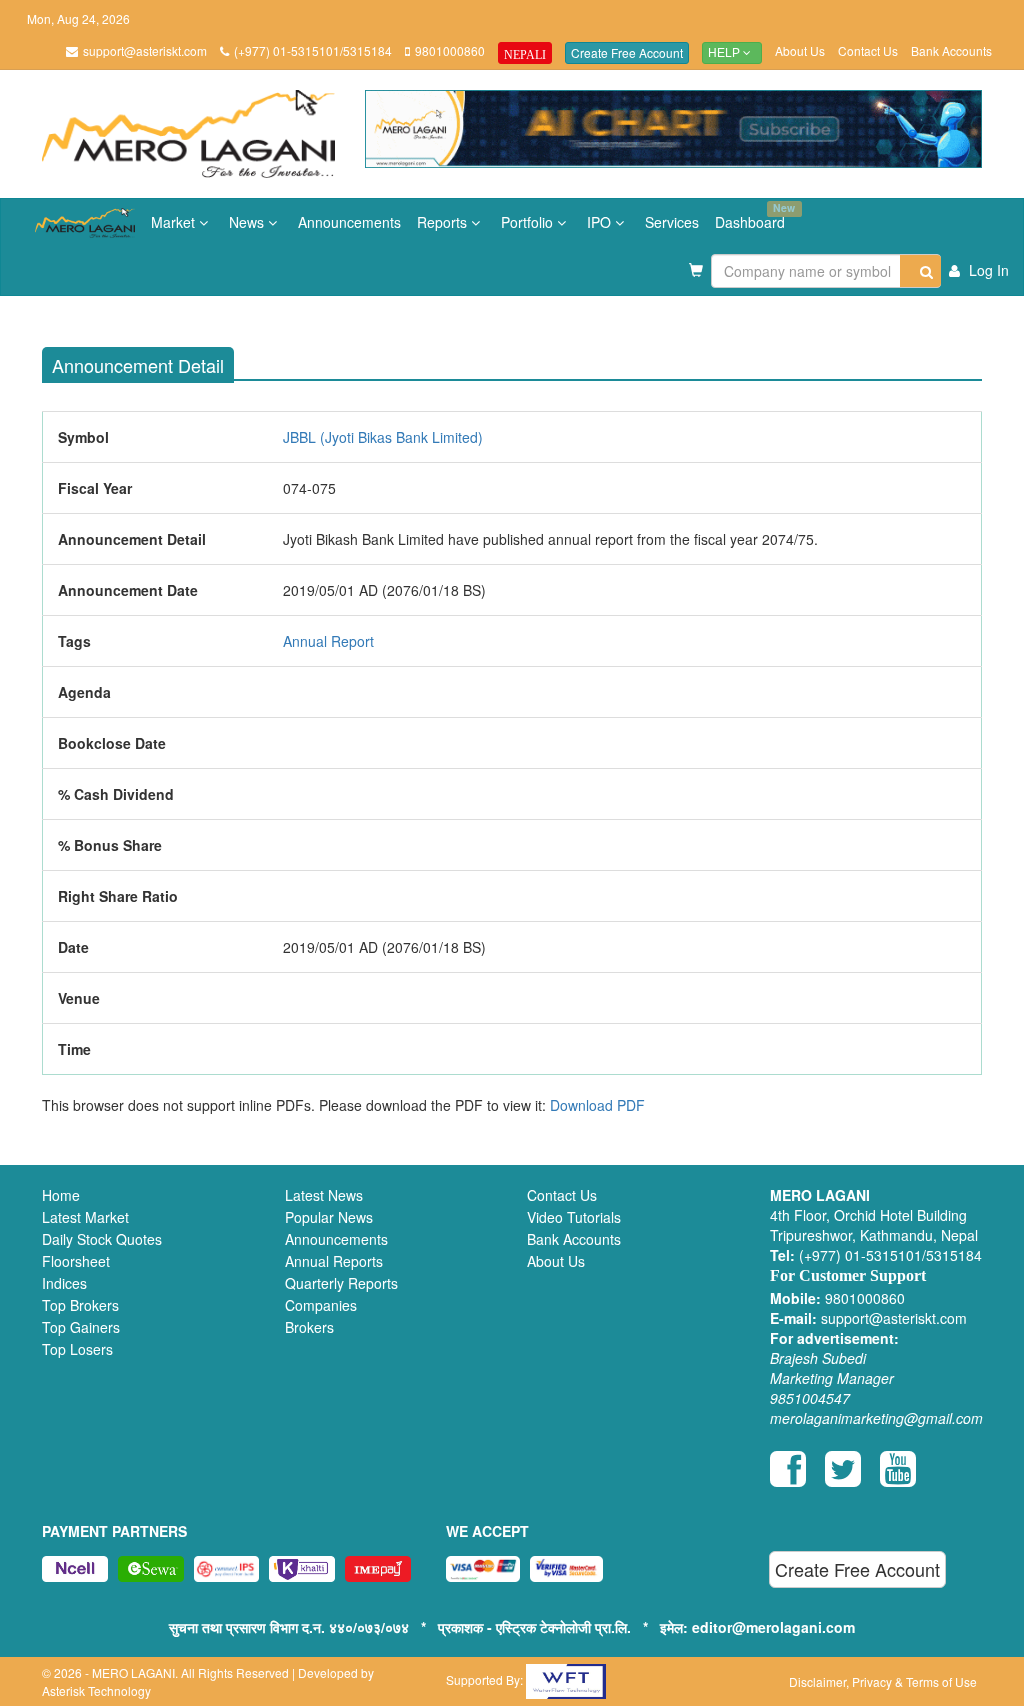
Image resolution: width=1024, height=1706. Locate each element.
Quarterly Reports (341, 1283)
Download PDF (597, 1105)
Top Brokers (80, 1305)
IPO (601, 222)
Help (725, 53)
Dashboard (754, 216)
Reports (444, 222)
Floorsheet (76, 1261)
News (248, 222)
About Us (800, 50)
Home (61, 1195)
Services (672, 222)
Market (175, 222)
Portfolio (529, 222)
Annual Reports (334, 1261)
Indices (64, 1283)
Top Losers (77, 1349)
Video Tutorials (574, 1217)
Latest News (324, 1195)
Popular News (329, 1217)
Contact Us (868, 50)
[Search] (920, 271)
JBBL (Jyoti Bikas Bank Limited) (383, 437)
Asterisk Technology (96, 1690)
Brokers (309, 1327)
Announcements (349, 222)
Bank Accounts (951, 50)
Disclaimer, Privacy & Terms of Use (883, 1681)
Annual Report (328, 641)
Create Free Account (627, 52)
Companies (321, 1305)
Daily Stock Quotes (102, 1239)
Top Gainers (81, 1327)
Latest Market (85, 1217)
